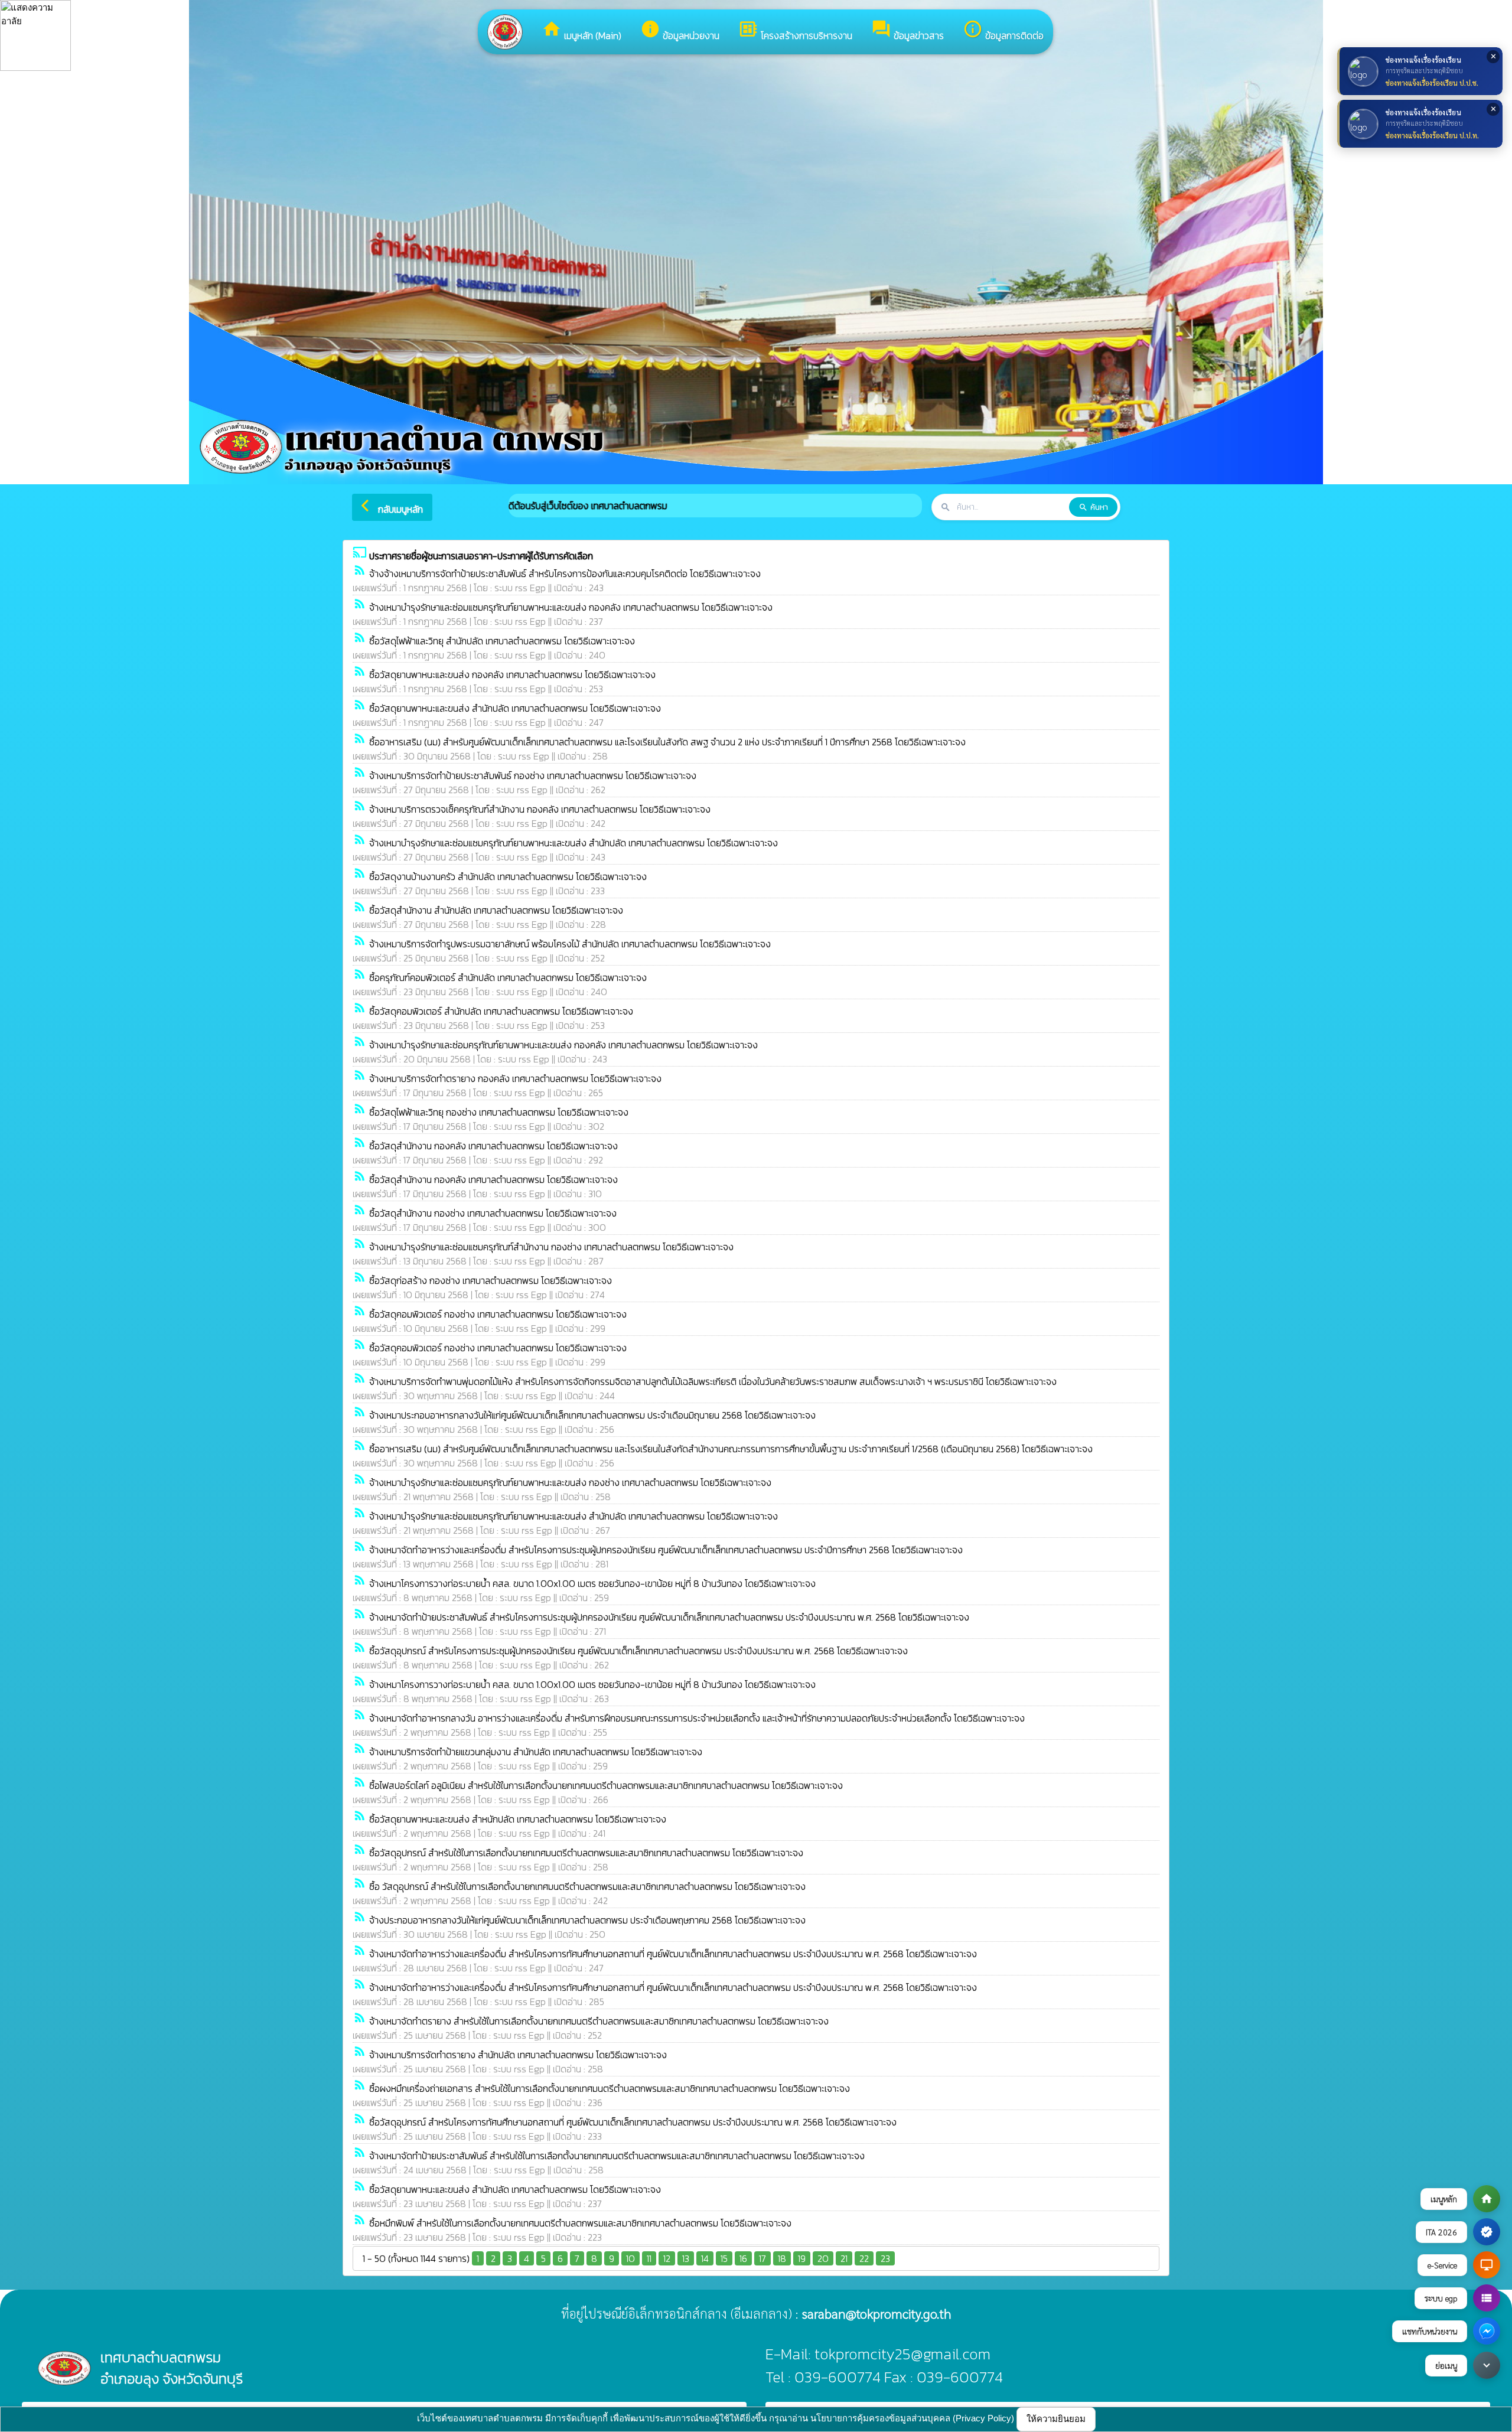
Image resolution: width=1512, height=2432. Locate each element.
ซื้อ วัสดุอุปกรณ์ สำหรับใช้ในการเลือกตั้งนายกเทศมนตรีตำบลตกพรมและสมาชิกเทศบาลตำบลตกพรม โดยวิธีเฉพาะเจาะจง (587, 1886)
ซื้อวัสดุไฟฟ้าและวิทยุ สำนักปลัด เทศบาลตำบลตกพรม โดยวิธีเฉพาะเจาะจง (502, 641)
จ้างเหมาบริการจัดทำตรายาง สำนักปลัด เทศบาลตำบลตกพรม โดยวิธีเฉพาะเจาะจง (518, 2055)
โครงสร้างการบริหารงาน (795, 31)
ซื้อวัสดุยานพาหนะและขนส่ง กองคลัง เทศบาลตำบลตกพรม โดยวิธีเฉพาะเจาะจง (512, 674)
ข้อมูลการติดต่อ (1003, 31)
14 (705, 2258)
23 (885, 2258)
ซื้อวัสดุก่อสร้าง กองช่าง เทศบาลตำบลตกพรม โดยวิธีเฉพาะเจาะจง (491, 1280)
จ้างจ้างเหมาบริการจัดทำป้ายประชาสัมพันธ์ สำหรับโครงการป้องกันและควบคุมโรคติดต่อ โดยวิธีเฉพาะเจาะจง (565, 573)
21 (844, 2258)
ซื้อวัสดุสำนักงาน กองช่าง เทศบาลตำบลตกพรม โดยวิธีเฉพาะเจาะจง (493, 1213)
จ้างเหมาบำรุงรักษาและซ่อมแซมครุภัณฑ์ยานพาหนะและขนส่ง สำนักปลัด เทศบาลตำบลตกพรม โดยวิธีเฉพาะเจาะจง (573, 843)
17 (762, 2258)
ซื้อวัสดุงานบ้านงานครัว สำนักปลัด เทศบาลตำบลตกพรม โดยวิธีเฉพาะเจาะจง (508, 876)
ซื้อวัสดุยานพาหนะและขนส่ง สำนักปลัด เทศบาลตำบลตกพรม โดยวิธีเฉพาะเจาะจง (515, 708)
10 (630, 2258)
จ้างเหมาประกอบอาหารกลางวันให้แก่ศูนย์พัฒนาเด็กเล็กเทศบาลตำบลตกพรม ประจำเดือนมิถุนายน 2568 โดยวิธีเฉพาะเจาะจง (592, 1415)
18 (782, 2258)
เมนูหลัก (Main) (581, 31)
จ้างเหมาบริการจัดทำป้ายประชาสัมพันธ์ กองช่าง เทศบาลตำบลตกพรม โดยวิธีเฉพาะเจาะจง (533, 775)
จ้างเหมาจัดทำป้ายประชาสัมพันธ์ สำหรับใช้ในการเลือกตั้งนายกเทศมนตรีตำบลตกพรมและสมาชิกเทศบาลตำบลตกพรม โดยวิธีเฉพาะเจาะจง (617, 2156)
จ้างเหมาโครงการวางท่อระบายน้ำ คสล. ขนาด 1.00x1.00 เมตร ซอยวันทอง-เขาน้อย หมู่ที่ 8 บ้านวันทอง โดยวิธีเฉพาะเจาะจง (592, 1583)
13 (686, 2258)
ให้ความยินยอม (1056, 2419)
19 (802, 2258)
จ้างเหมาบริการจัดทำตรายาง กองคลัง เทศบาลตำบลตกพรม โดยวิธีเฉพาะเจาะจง (515, 1078)
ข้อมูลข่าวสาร (907, 31)
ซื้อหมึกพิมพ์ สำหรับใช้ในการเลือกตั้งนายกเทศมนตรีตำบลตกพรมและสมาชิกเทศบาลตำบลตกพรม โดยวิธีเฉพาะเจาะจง (580, 2223)
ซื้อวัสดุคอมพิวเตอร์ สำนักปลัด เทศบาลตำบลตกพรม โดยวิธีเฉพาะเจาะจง (501, 1011)
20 (823, 2258)
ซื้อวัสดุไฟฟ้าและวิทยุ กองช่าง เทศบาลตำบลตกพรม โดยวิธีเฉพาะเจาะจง (499, 1112)
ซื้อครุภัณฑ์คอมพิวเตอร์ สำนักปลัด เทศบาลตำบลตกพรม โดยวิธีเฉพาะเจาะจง (508, 977)
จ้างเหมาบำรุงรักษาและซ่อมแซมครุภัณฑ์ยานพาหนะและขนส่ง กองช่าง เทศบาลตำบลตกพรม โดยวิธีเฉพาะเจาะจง (570, 1482)
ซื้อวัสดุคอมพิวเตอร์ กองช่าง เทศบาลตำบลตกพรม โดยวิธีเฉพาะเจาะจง (498, 1314)
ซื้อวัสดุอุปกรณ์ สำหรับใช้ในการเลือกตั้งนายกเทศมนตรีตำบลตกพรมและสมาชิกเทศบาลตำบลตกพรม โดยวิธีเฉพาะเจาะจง (586, 1853)
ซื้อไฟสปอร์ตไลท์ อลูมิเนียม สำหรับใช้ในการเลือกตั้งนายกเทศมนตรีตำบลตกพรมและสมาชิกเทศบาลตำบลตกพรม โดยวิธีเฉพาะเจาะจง (606, 1785)
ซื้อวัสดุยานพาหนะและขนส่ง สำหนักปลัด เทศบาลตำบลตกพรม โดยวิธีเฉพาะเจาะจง (518, 1819)
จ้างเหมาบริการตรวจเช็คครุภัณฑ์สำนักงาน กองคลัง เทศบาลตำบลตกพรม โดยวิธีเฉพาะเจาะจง (540, 809)
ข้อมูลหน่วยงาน (680, 31)
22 (864, 2258)
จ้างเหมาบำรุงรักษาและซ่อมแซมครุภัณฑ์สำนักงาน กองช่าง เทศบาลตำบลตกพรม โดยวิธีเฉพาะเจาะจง (551, 1247)
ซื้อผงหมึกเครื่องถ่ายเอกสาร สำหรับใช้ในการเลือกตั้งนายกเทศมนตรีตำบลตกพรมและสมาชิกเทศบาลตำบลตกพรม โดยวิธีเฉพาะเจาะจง (610, 2088)
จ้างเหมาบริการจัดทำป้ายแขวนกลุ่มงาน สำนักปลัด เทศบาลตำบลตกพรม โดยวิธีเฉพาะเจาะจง (536, 1752)
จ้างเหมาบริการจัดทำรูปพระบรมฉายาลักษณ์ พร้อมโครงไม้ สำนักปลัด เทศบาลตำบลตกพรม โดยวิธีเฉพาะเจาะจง (570, 944)
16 (743, 2258)
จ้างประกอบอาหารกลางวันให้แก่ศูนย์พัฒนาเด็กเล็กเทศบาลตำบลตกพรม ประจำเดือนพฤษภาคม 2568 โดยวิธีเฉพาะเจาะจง (587, 1920)
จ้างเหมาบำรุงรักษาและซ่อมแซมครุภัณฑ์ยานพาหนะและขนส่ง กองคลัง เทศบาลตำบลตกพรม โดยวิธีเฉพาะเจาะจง (571, 607)
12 (667, 2258)
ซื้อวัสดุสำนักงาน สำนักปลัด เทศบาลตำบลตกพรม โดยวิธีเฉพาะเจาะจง (496, 910)
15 (724, 2258)
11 (649, 2258)
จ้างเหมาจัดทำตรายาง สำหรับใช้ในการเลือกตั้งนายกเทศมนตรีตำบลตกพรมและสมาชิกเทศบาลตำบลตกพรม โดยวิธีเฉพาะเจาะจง (599, 2021)
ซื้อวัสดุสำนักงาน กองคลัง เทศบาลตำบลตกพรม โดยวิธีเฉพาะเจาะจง (493, 1146)
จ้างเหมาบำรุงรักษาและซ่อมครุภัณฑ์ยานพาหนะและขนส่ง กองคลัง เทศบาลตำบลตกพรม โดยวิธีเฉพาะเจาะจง (563, 1045)
